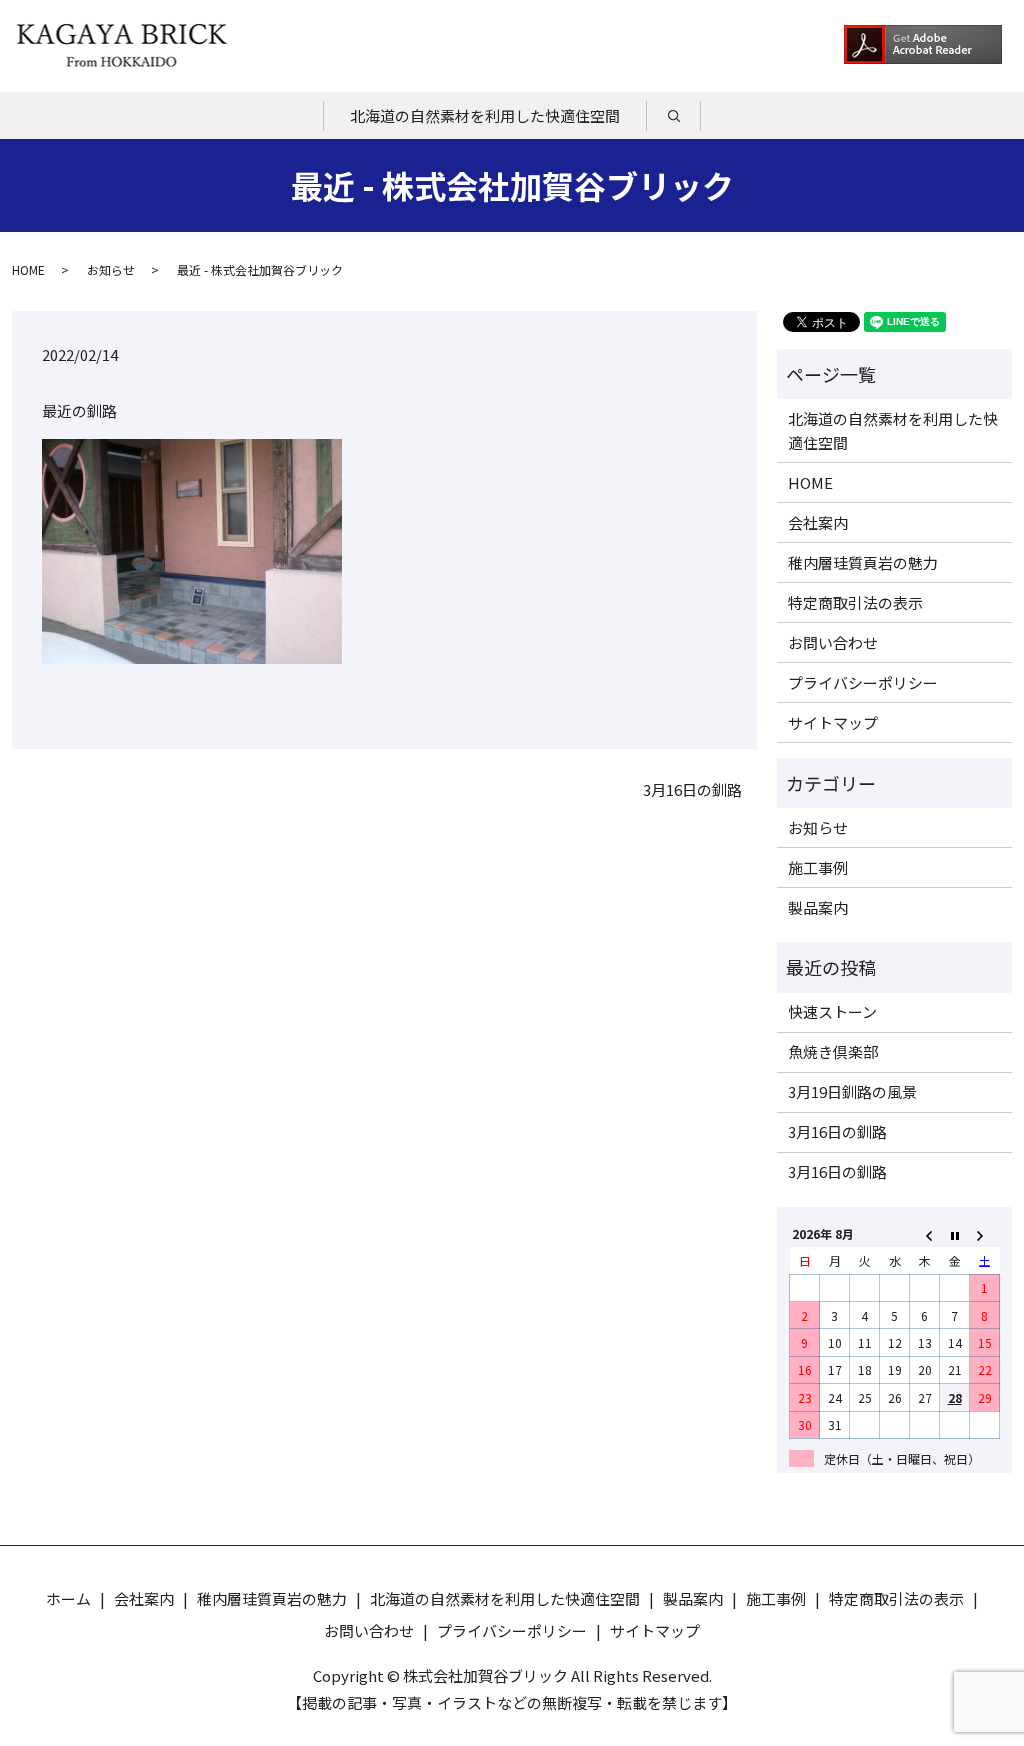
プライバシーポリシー (863, 682)
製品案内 (818, 907)
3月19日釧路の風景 (852, 1091)
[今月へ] (955, 1233)
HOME (28, 269)
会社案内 (818, 522)
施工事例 (818, 867)
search (687, 116)
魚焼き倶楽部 (833, 1051)
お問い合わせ (833, 642)
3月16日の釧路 (692, 789)
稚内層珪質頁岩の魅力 (863, 562)
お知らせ (111, 269)
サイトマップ (833, 722)
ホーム (68, 1598)
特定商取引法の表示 (855, 602)
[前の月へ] (925, 1233)
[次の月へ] (985, 1233)
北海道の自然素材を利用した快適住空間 (485, 115)
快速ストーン (832, 1011)
